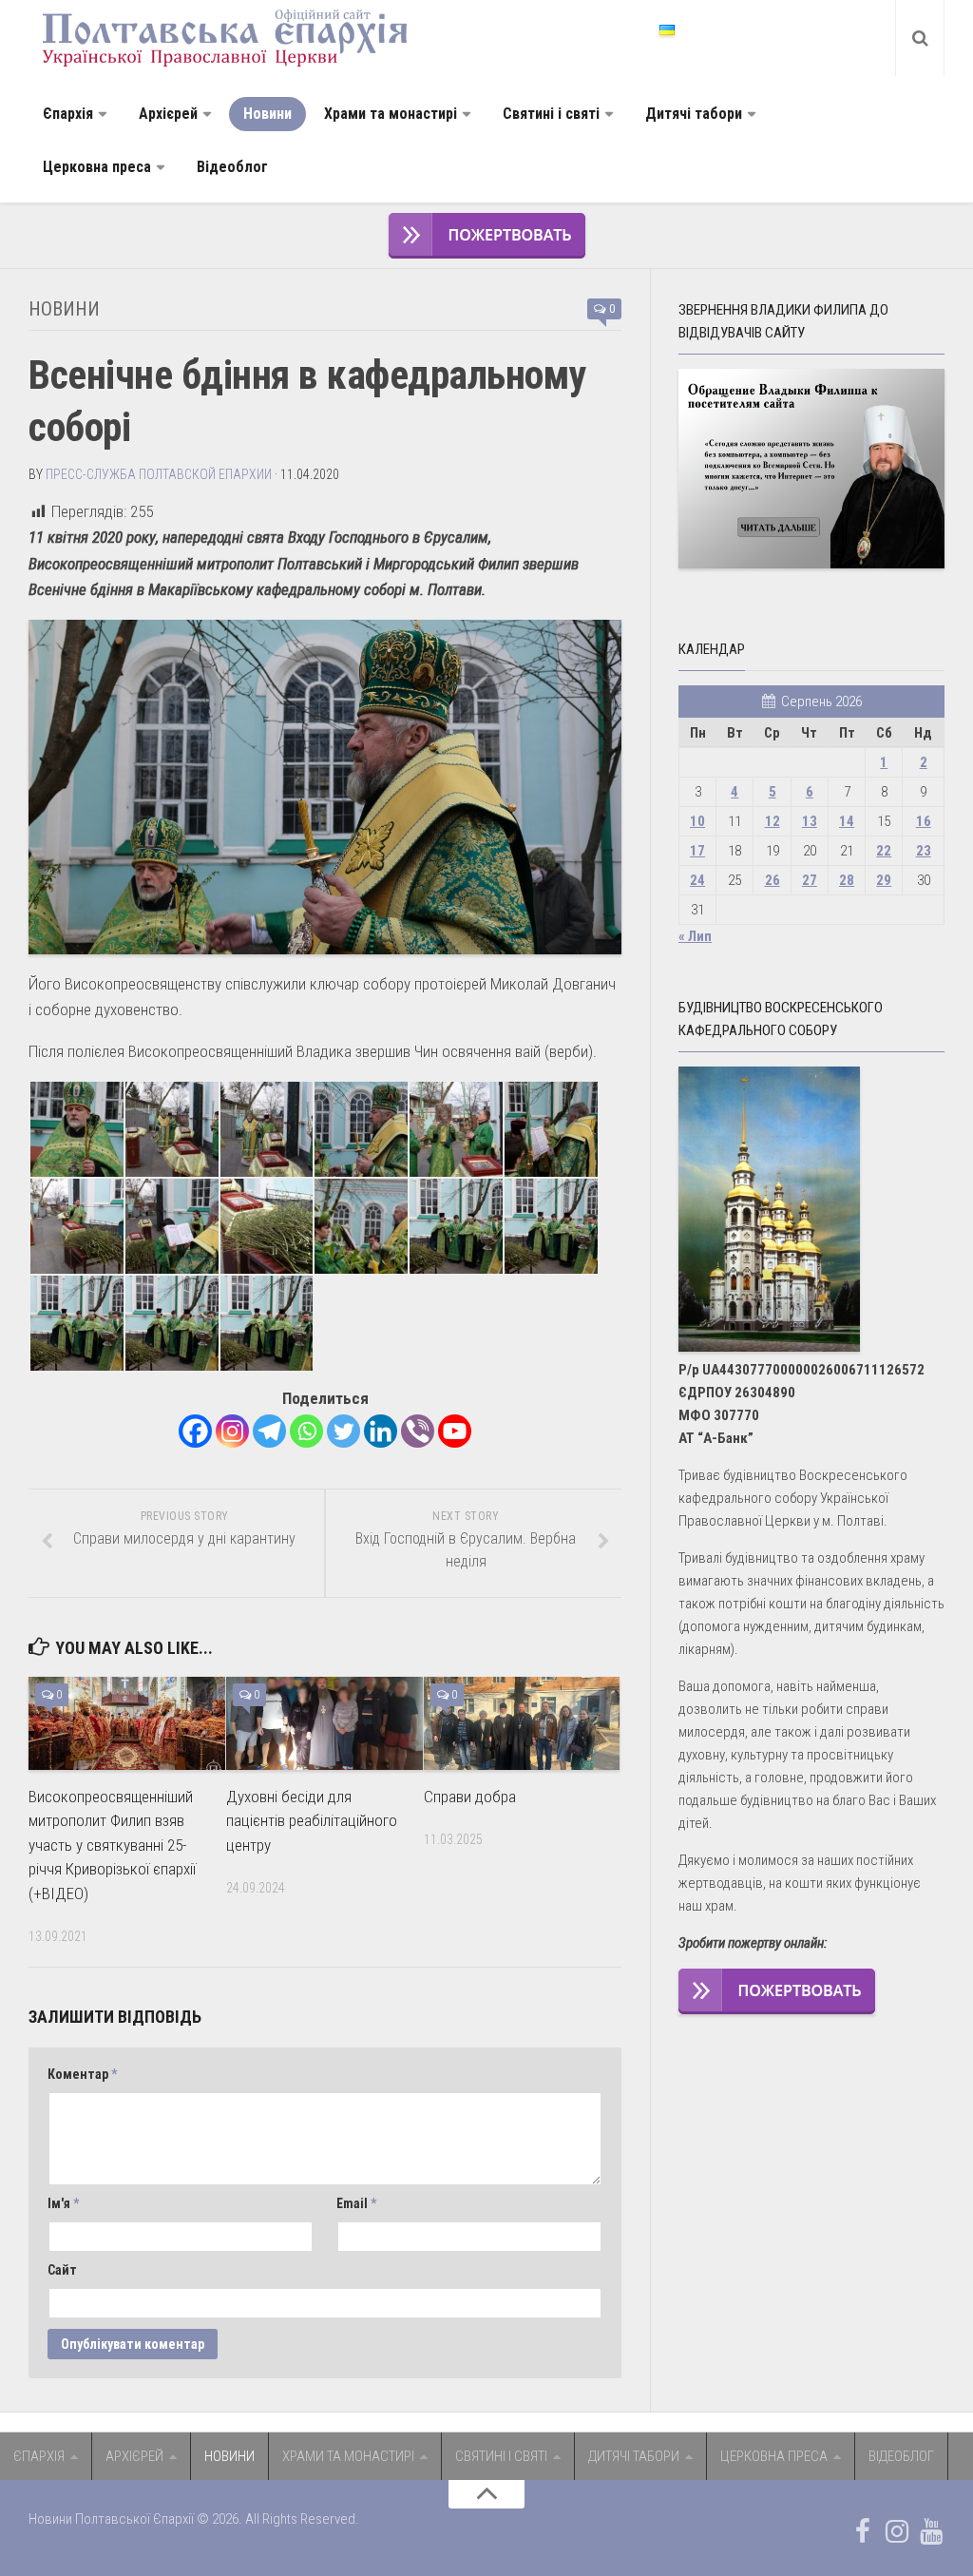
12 (773, 821)
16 (924, 821)
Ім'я (63, 2203)
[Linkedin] (381, 1431)
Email (356, 2203)
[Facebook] (195, 1431)
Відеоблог (232, 167)
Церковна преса (97, 167)
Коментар (82, 2074)
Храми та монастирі (391, 114)
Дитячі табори (694, 114)
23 (924, 851)
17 (697, 851)
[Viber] (418, 1431)
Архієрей (168, 114)
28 (847, 880)
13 (810, 821)
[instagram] (897, 2531)
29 (884, 880)
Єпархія (68, 114)
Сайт (62, 2270)
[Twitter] (343, 1431)
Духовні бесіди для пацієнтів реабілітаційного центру (312, 1821)
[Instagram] (232, 1431)
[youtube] (931, 2531)
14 (847, 821)
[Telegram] (269, 1431)
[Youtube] (455, 1431)
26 (773, 880)
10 (697, 821)
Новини (267, 114)
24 (697, 880)
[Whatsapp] (306, 1431)
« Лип (695, 936)
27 (810, 880)
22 (884, 851)
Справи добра (470, 1797)
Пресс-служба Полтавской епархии (159, 474)
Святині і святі (551, 114)
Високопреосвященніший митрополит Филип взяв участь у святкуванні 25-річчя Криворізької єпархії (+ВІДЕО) (112, 1845)
